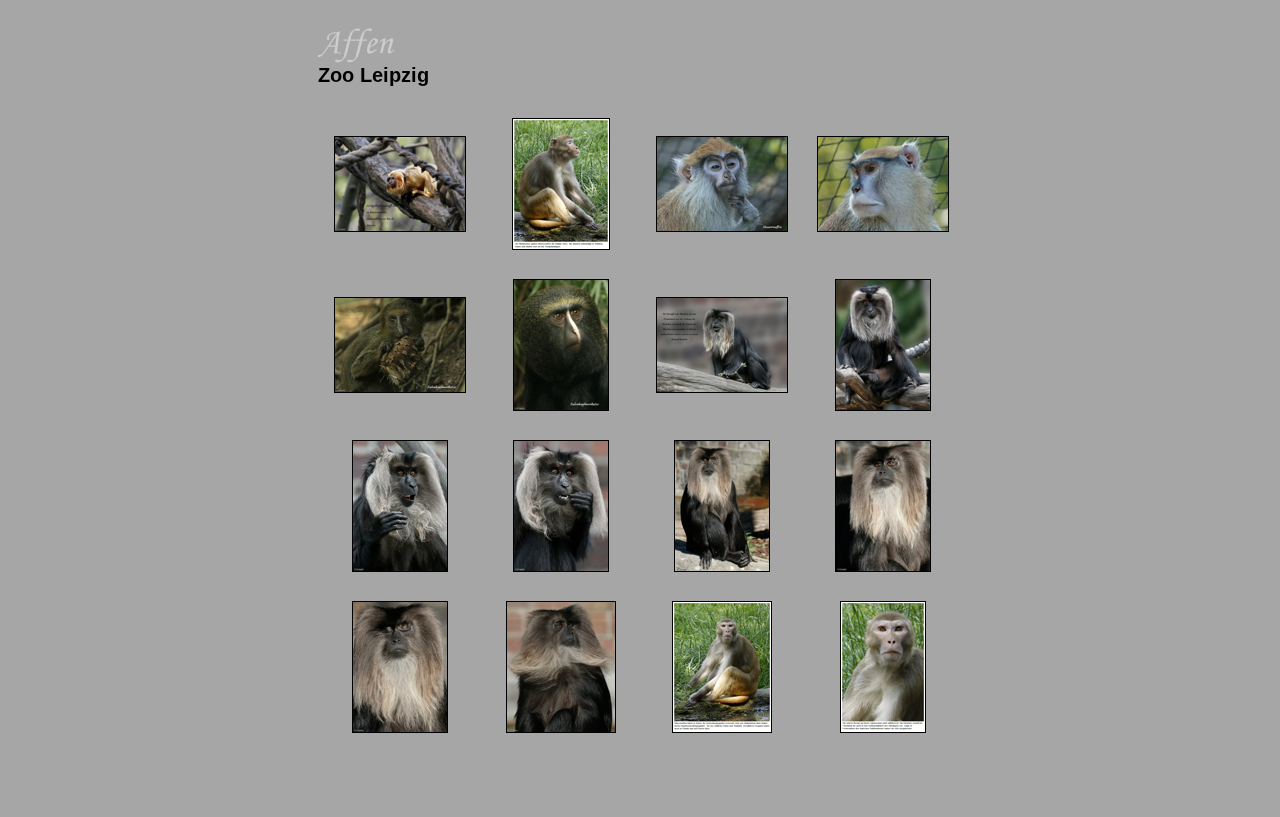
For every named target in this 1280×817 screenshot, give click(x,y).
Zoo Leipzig (373, 75)
